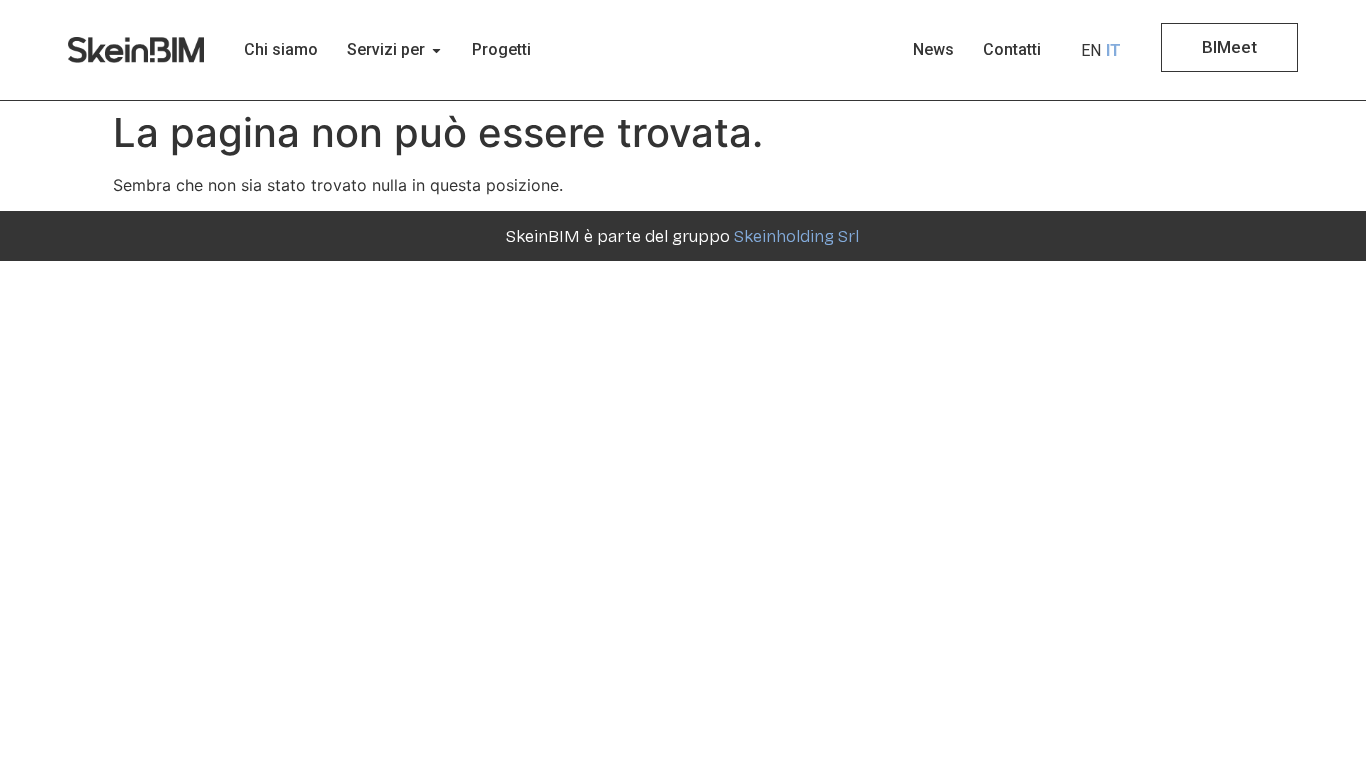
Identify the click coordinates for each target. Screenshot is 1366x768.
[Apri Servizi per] (436, 50)
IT (1113, 50)
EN (1091, 50)
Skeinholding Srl (796, 236)
